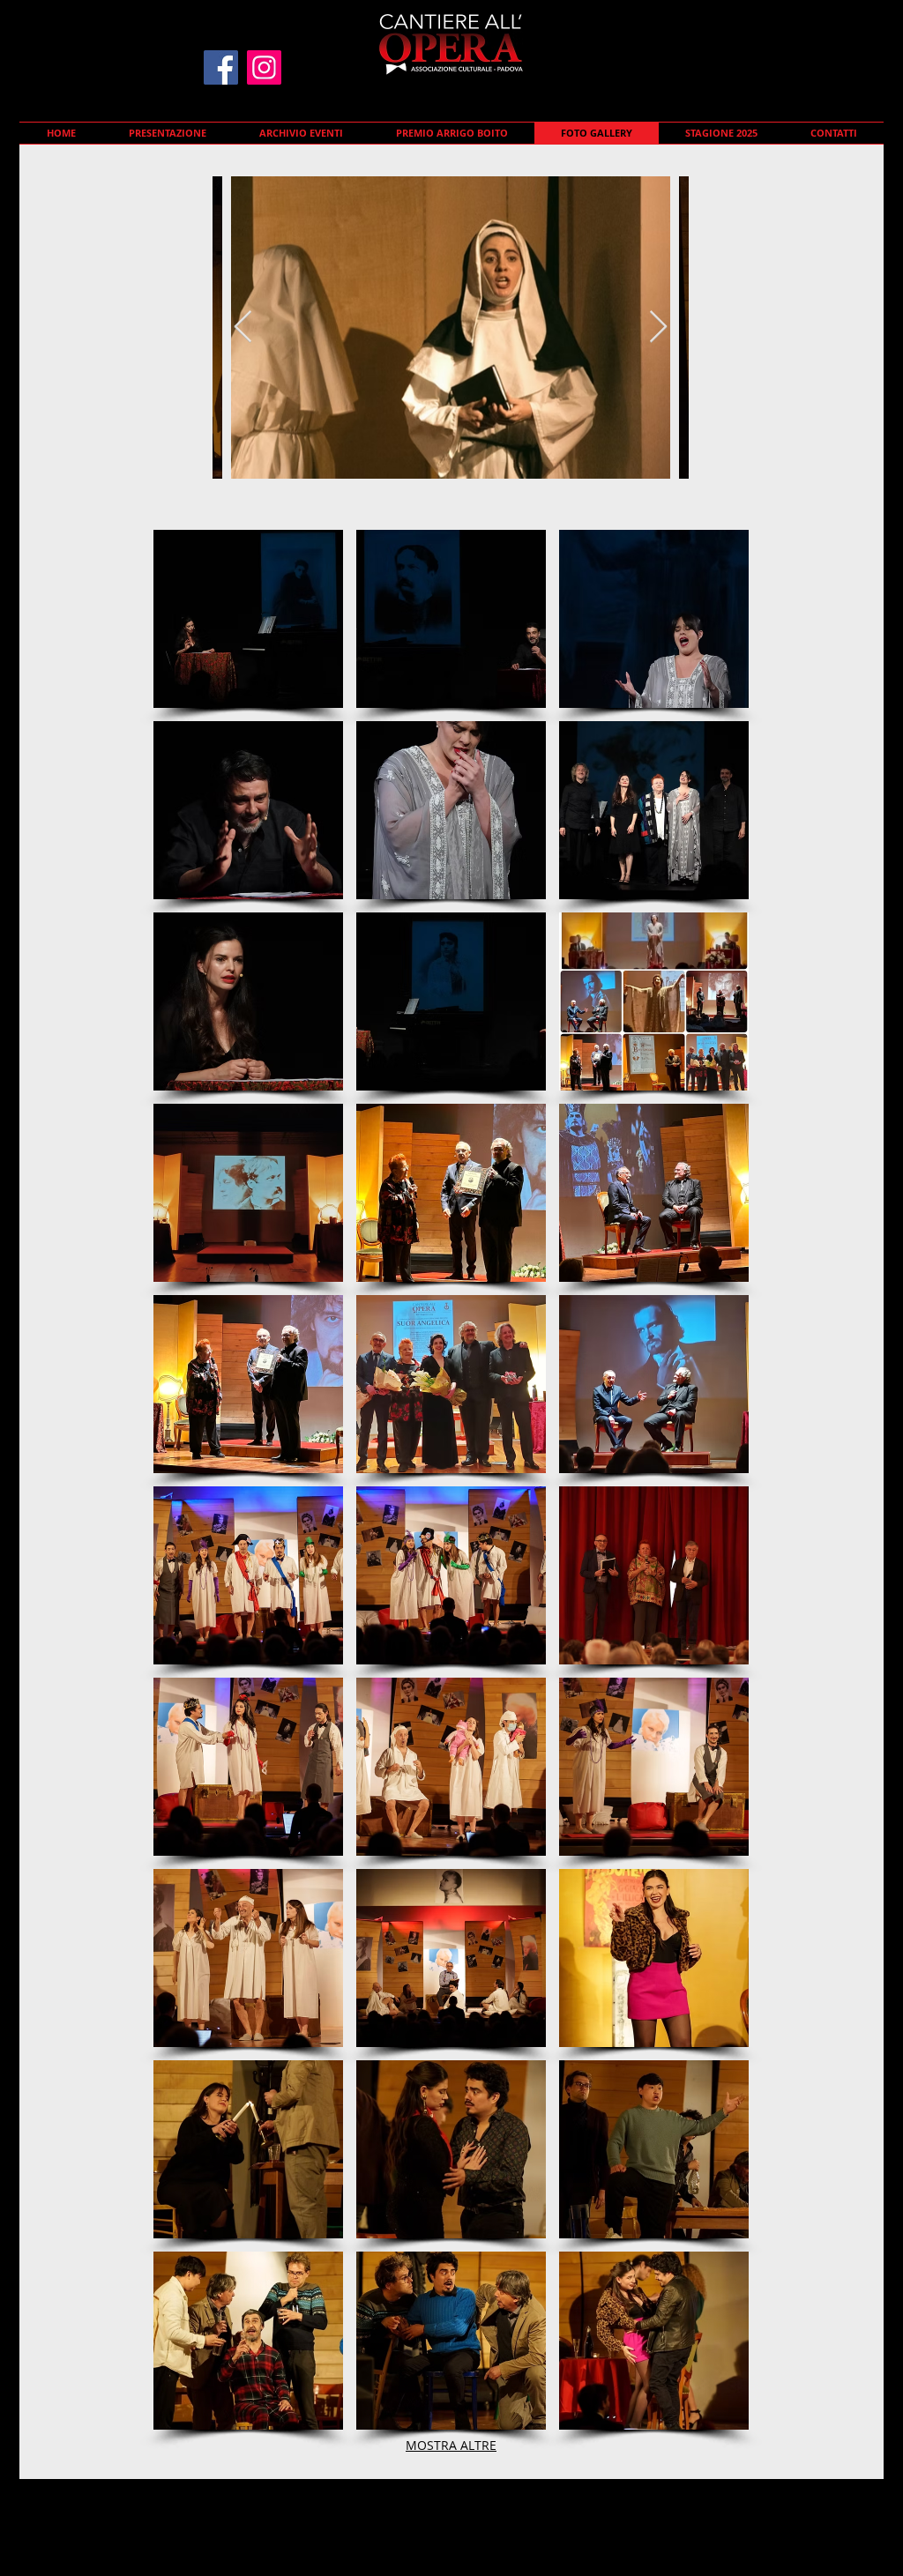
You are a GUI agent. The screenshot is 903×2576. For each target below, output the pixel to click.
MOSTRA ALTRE (451, 2445)
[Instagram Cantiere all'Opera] (264, 67)
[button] (248, 619)
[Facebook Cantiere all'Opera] (221, 67)
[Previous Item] (243, 328)
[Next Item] (658, 328)
